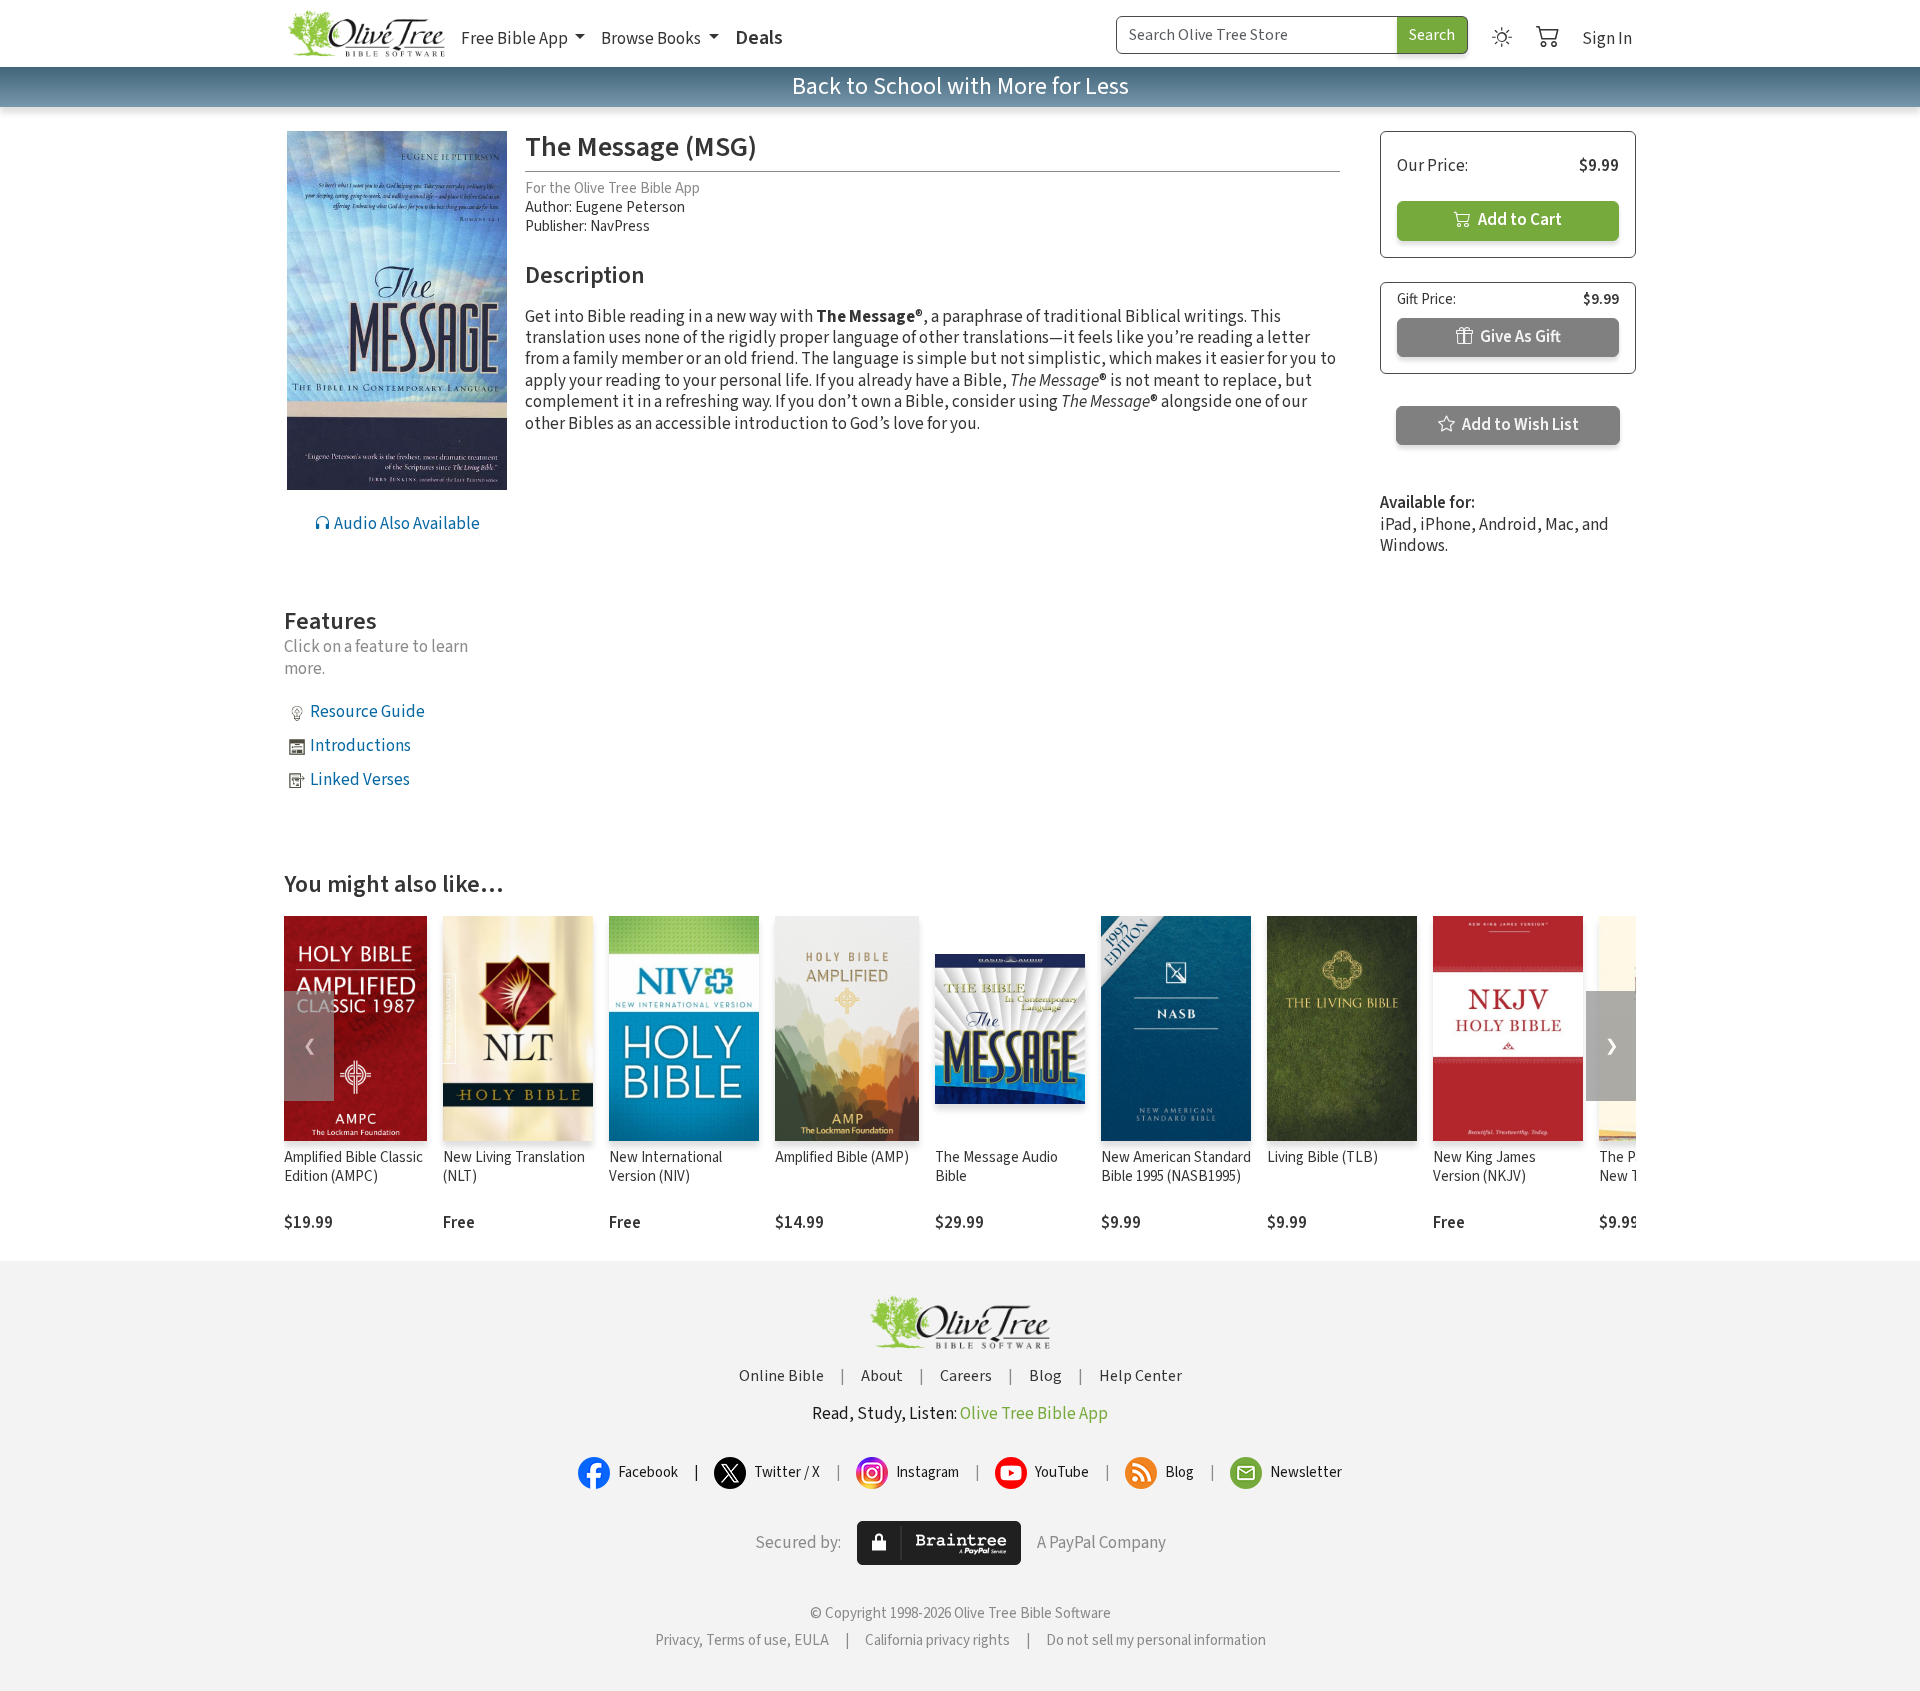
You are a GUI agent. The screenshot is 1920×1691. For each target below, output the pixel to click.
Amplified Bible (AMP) (842, 1157)
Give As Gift (1519, 337)
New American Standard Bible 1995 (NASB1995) (1176, 1167)
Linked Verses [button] (360, 780)
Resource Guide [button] (367, 712)
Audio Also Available (405, 524)
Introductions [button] (360, 746)
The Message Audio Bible (996, 1167)
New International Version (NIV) (665, 1167)
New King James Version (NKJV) (1484, 1167)
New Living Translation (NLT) (514, 1167)
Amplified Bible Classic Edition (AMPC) (353, 1167)
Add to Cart (1518, 220)
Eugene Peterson (630, 207)
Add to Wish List (1519, 425)
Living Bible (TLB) (1322, 1157)
